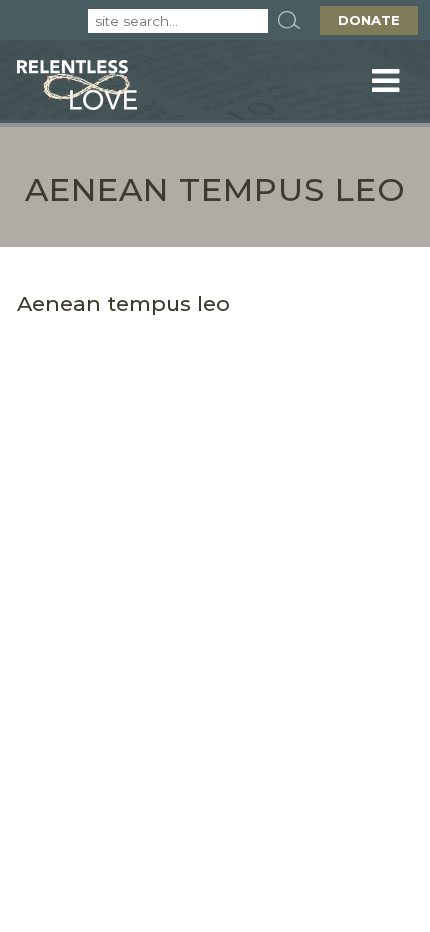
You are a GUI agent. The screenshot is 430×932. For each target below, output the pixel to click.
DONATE (369, 20)
